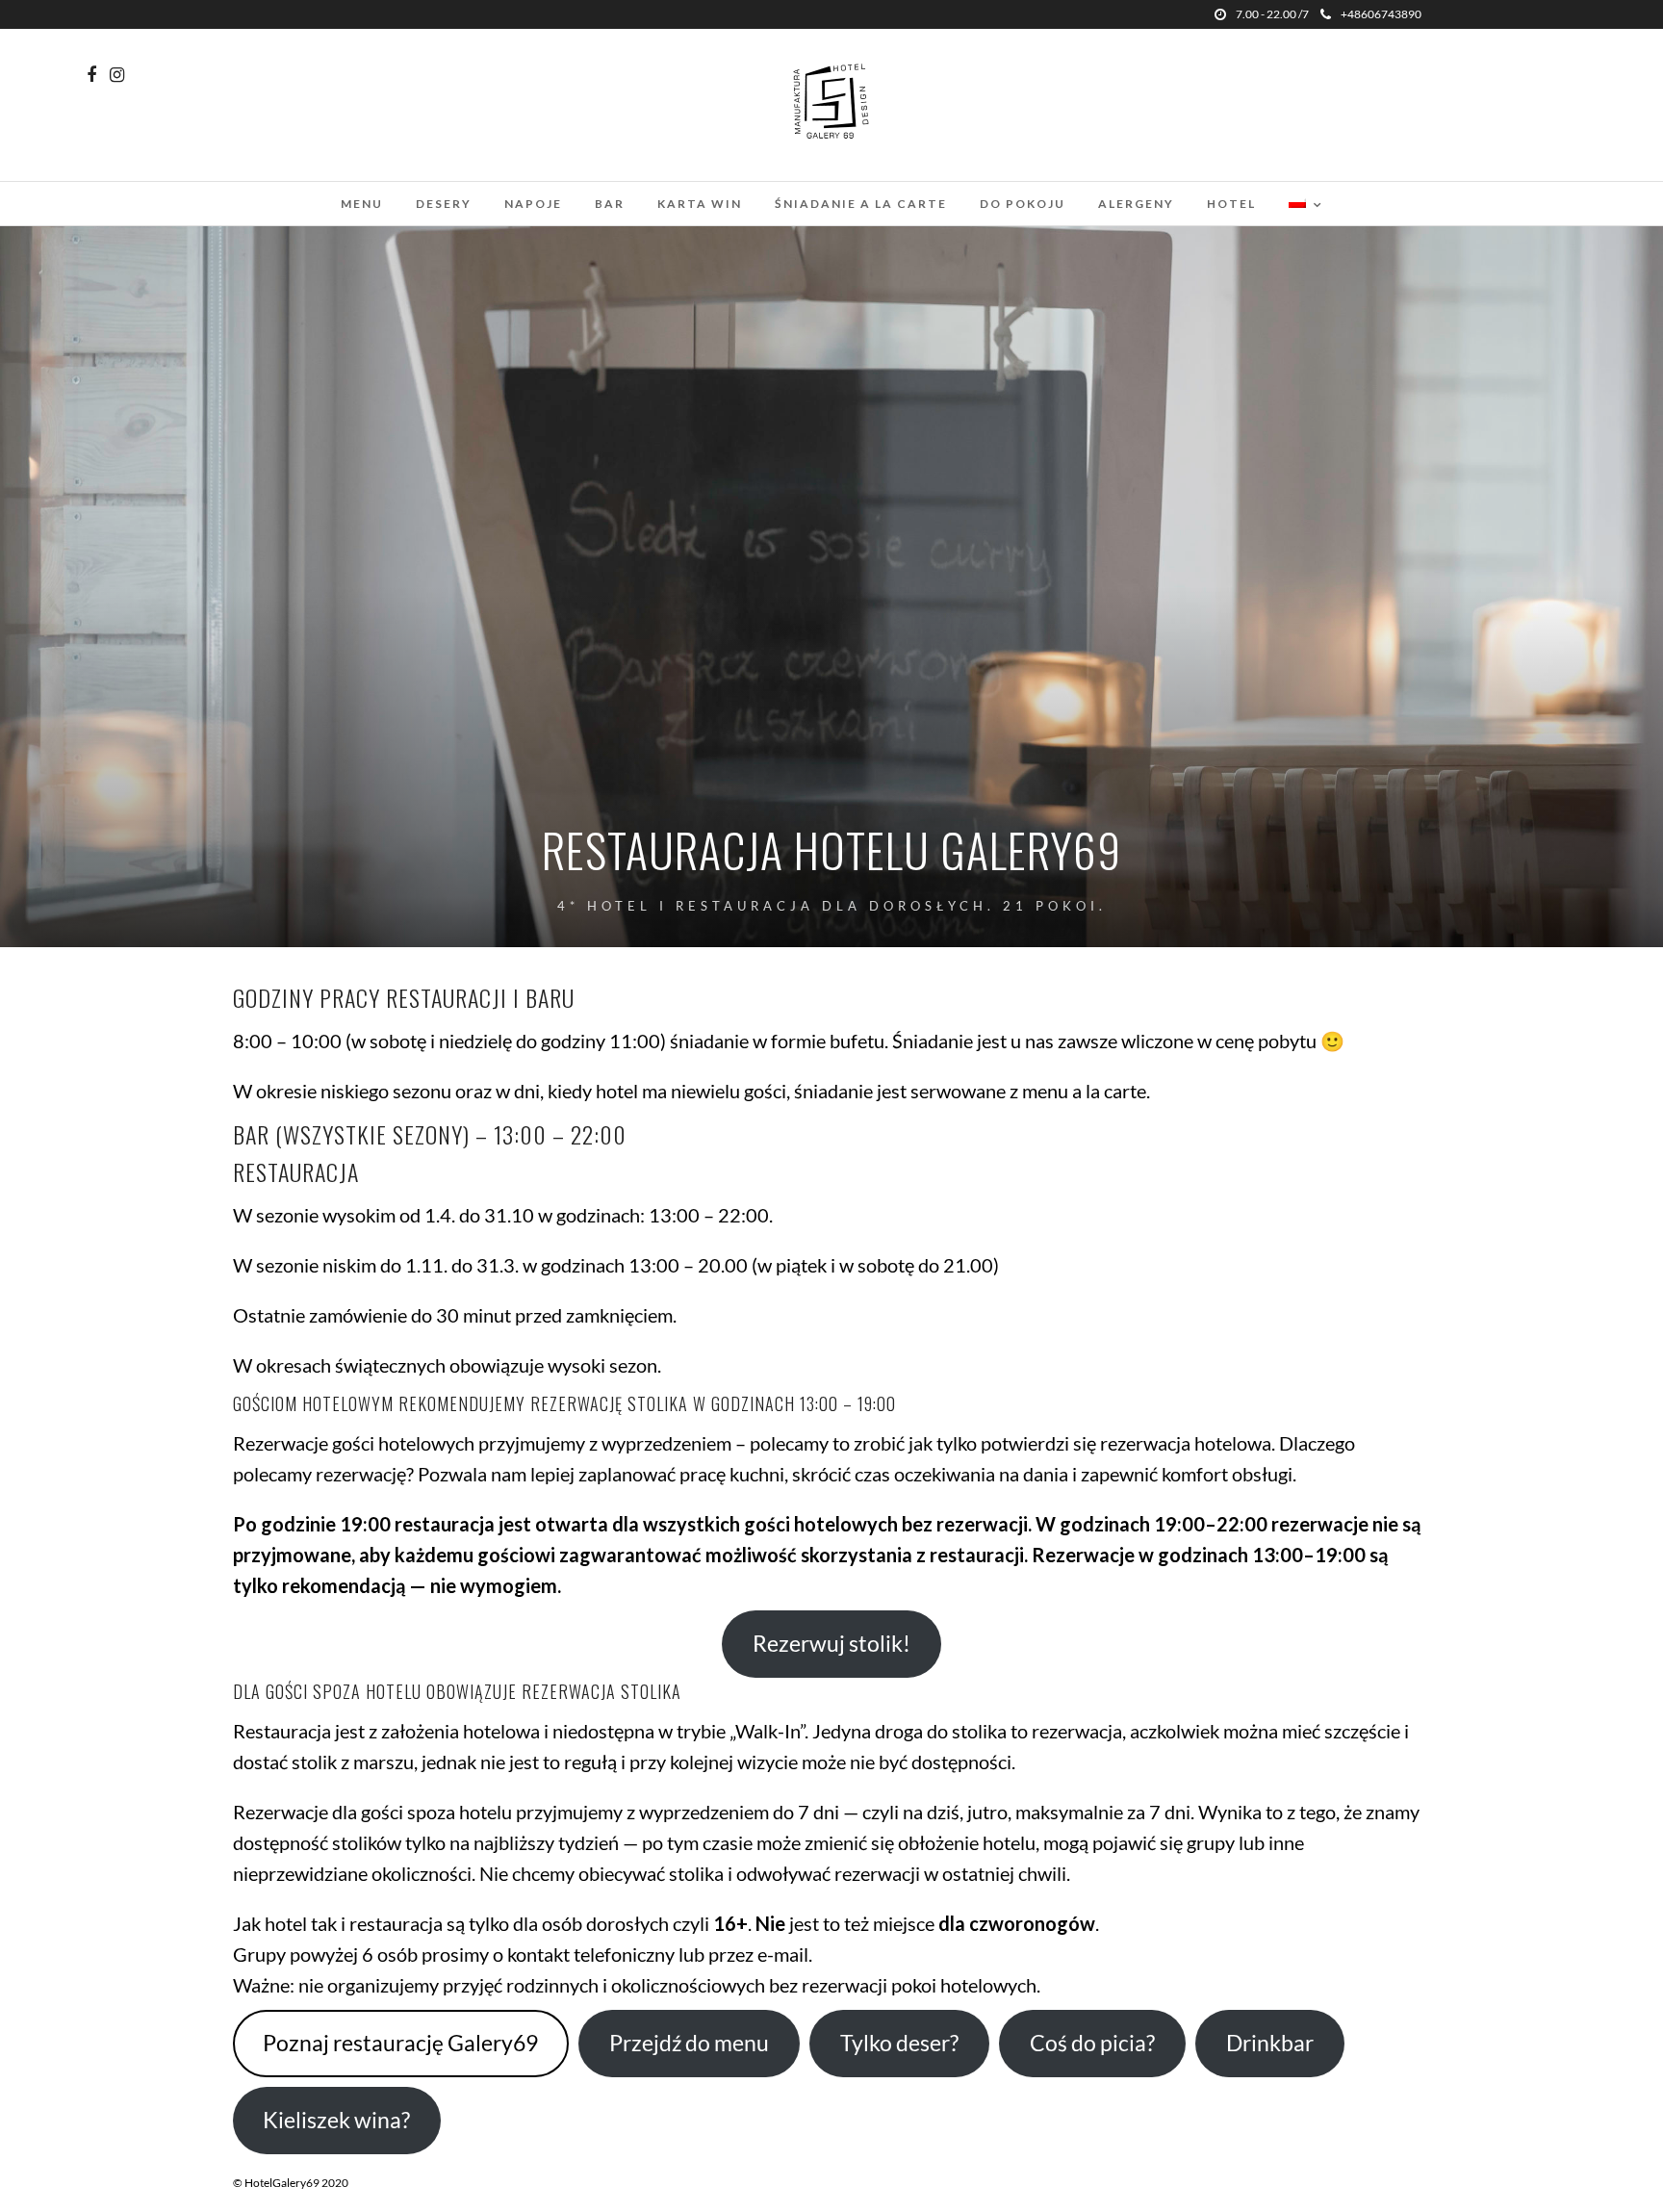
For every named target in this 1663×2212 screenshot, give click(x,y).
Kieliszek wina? (336, 2120)
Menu (362, 204)
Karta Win (700, 204)
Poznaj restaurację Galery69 (400, 2043)
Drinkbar (1270, 2043)
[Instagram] (117, 75)
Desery (444, 204)
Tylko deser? (899, 2043)
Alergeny (1136, 204)
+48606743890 (1381, 14)
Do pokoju (1023, 204)
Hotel (1231, 204)
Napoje (533, 204)
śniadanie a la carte (861, 204)
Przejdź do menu (689, 2043)
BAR (610, 204)
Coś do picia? (1092, 2043)
